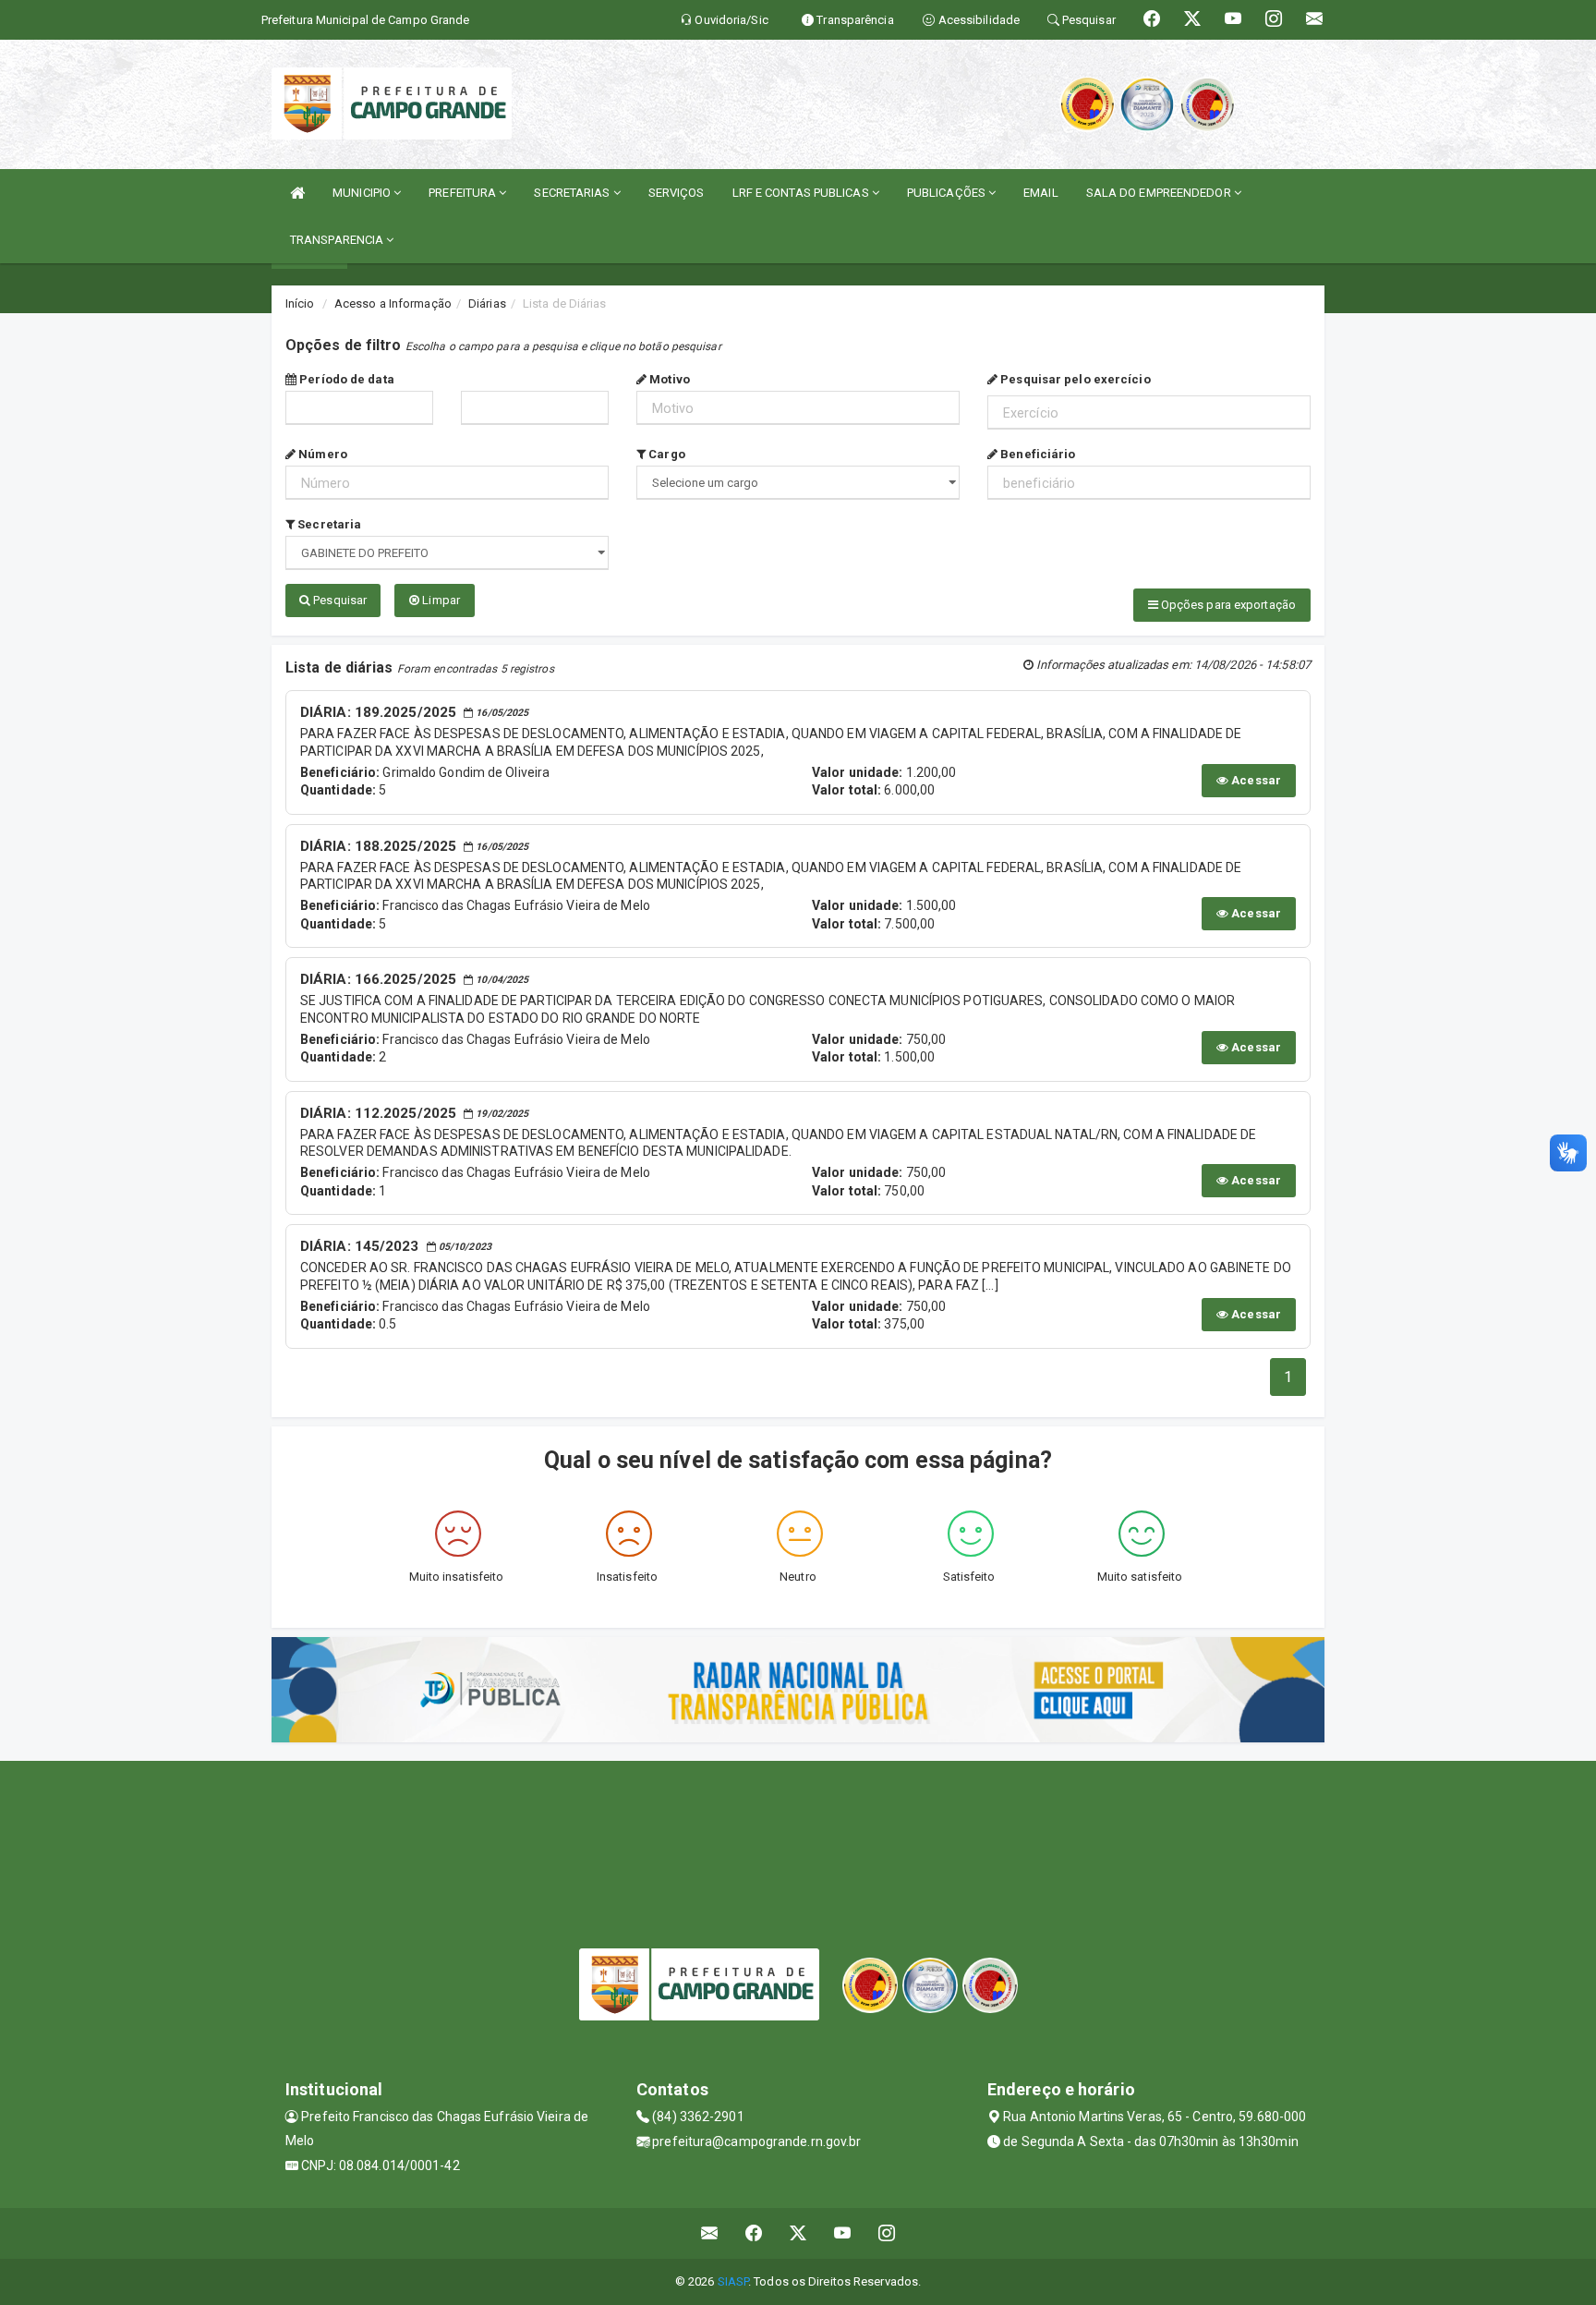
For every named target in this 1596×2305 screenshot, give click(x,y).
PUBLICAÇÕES (948, 193)
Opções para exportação (1227, 605)
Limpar (440, 600)
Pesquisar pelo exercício (1074, 379)
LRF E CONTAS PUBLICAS (802, 193)
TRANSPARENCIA (338, 240)
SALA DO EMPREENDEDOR (1160, 193)
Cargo (665, 454)
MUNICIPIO (363, 193)
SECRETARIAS (573, 193)
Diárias (487, 303)
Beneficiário (1036, 454)
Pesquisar (339, 600)
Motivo (668, 379)
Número (321, 454)
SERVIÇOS (677, 193)
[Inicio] (297, 193)
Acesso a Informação (393, 303)
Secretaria (328, 524)
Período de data (345, 379)
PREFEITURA (464, 193)
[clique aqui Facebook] (754, 2233)
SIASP (733, 2281)
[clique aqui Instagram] (887, 2233)
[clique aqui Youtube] (843, 2233)
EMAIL (1041, 193)
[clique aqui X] (798, 2233)
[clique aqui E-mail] (710, 2233)
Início (300, 303)
